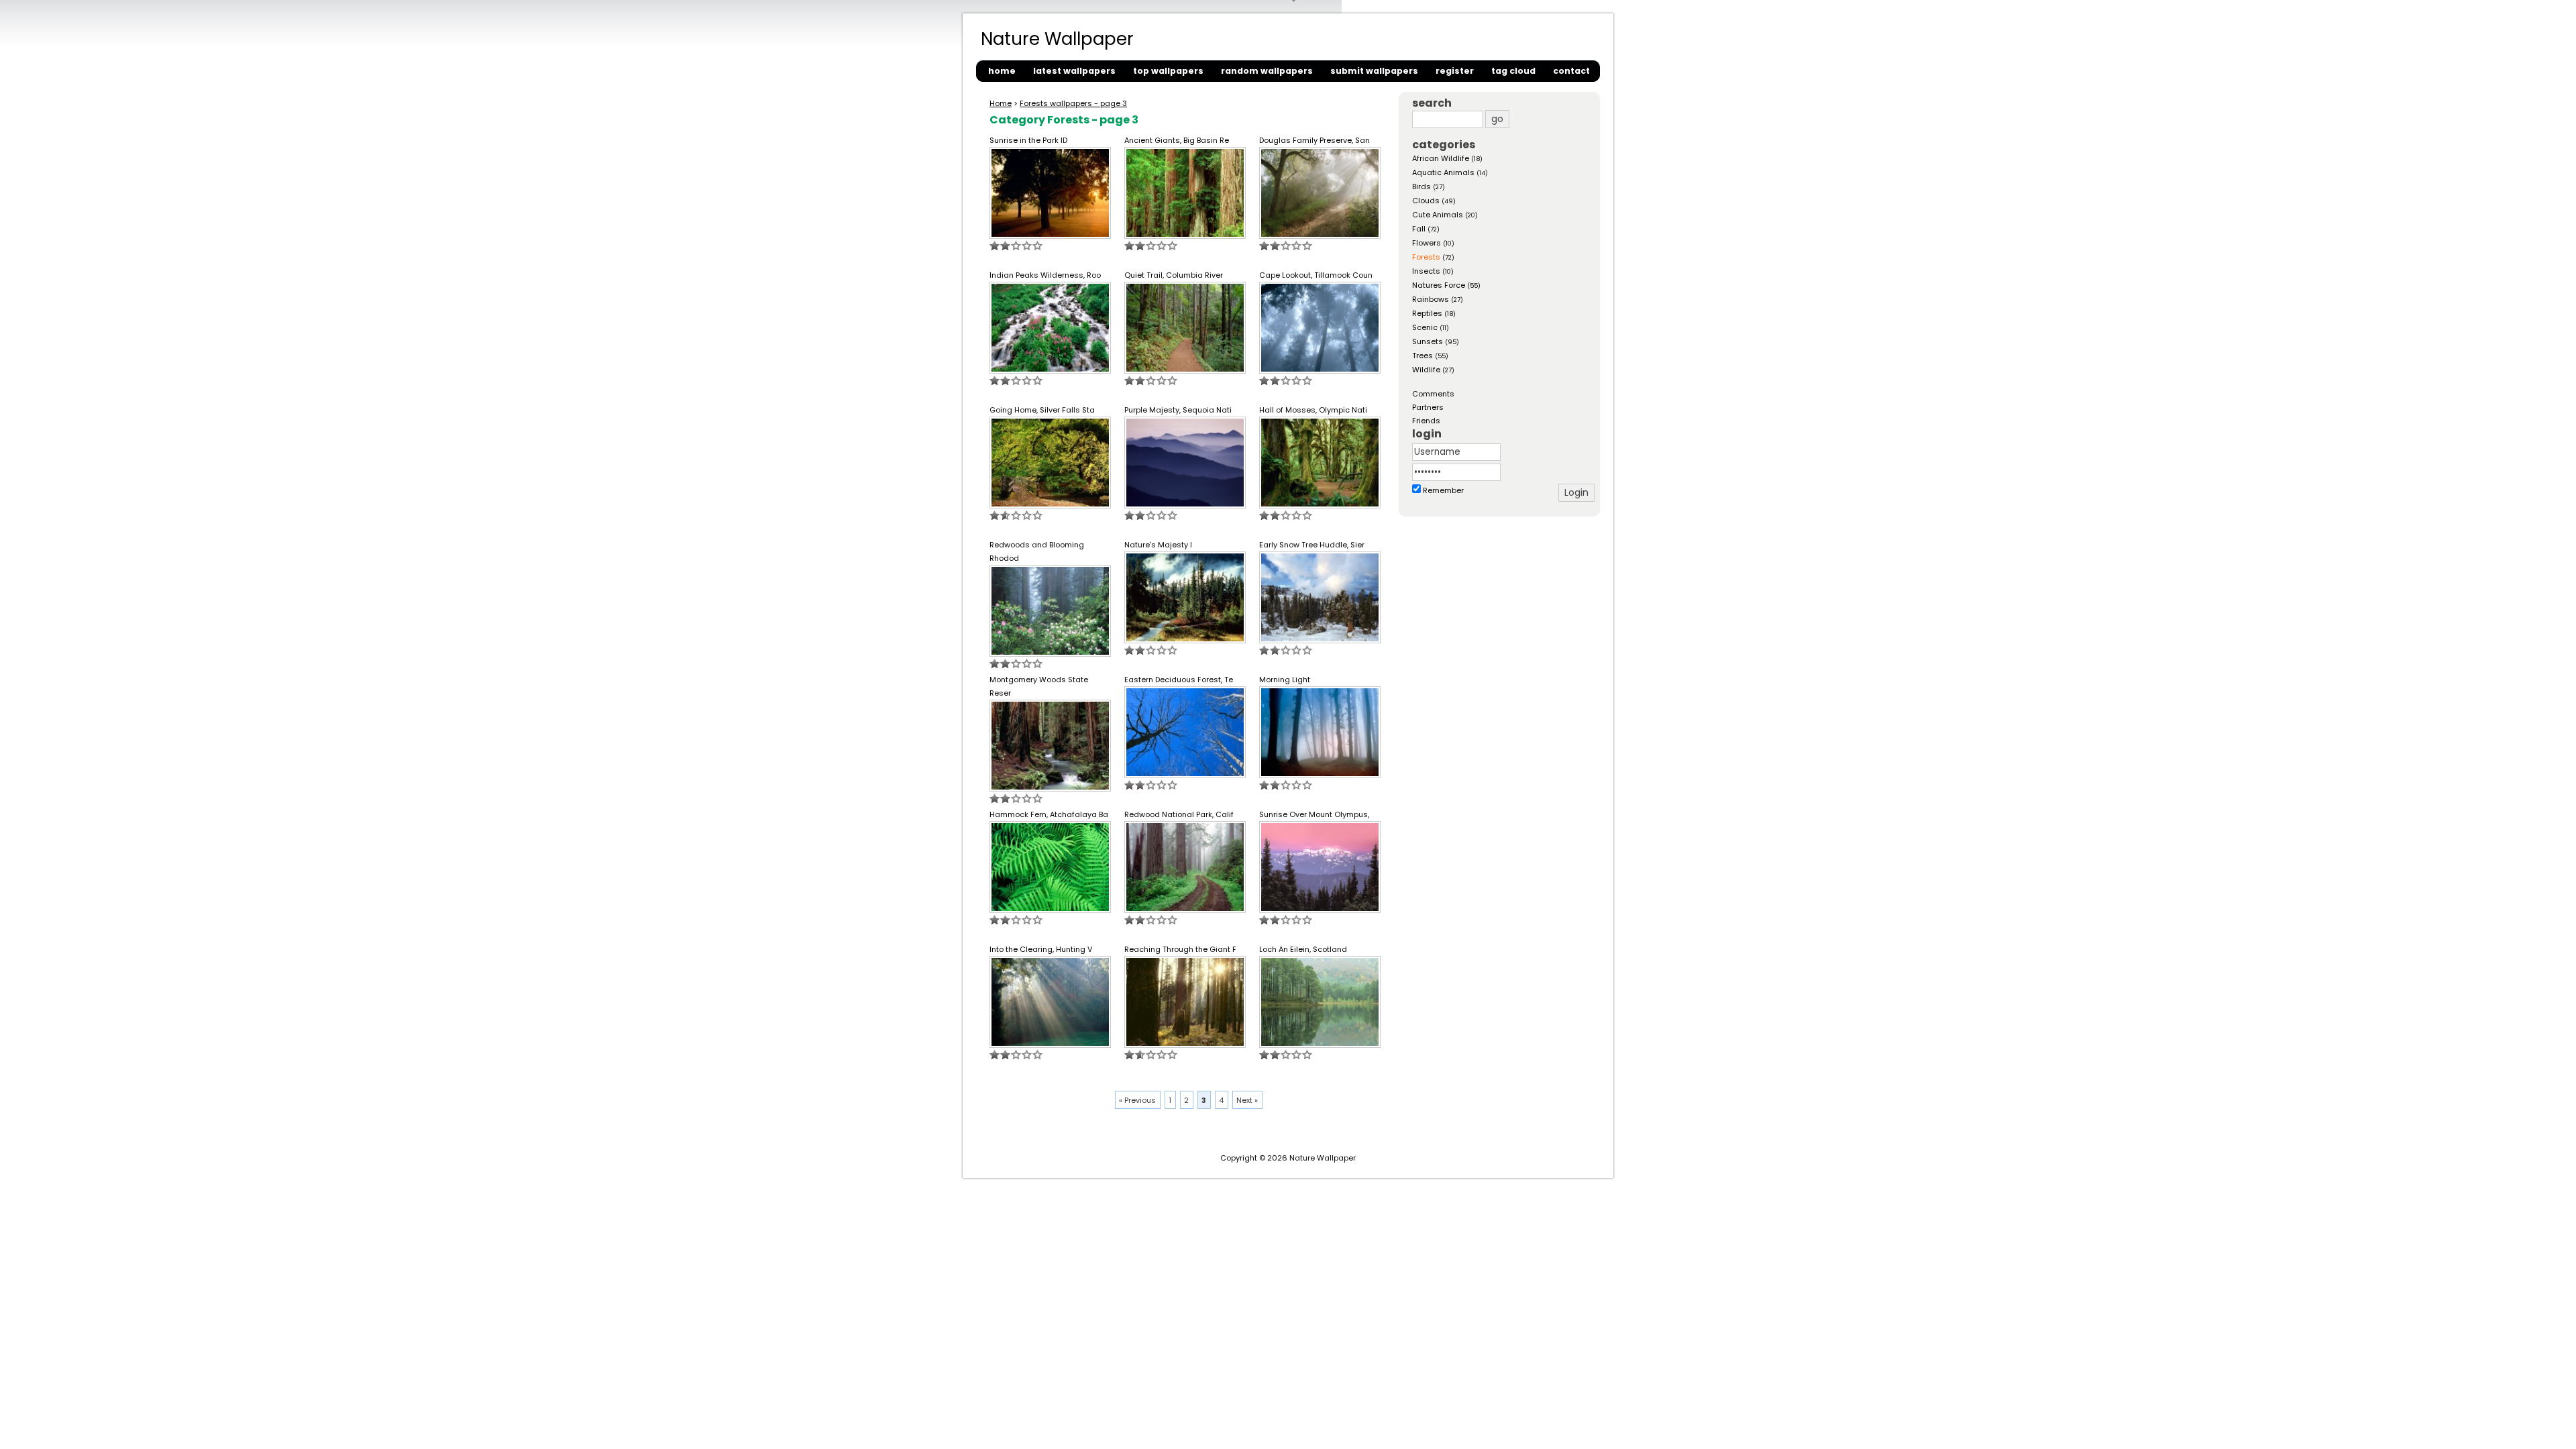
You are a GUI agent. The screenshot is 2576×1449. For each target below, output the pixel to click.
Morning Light (1285, 680)
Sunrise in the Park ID (1028, 140)
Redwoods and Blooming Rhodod (1037, 551)
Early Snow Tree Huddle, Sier (1312, 545)
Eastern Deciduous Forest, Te (1179, 680)
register (1455, 71)
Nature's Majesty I (1158, 545)
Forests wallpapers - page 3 (1073, 103)
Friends (1426, 421)
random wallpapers (1267, 71)
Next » (1247, 1100)
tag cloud (1513, 71)
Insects (1426, 271)
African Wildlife (1441, 158)
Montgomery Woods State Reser (1039, 686)
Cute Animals (1438, 215)
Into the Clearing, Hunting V (1041, 949)
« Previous (1137, 1100)
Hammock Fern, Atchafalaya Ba (1049, 814)
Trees (1423, 356)
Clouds (1426, 201)
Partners (1428, 407)
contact (1571, 71)
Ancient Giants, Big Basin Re (1177, 140)
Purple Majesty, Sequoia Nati (1178, 410)
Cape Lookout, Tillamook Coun (1316, 275)
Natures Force (1439, 285)
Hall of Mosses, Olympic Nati (1313, 410)
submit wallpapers (1374, 71)
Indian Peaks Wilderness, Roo (1045, 275)
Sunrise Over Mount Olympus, (1314, 814)
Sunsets (1428, 341)
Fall (1419, 229)
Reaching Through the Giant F (1180, 949)
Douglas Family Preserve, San (1314, 140)
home (1002, 71)
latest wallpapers (1074, 71)
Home (1001, 103)
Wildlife (1426, 370)
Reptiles (1427, 313)
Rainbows (1431, 299)
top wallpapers (1168, 71)
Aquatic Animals (1443, 172)
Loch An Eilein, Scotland (1303, 949)
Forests (1426, 257)
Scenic (1425, 327)
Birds (1421, 186)
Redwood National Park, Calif (1179, 814)
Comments (1433, 394)
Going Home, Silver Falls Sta (1042, 410)
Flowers (1427, 243)
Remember (1443, 490)
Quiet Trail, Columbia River (1174, 275)
